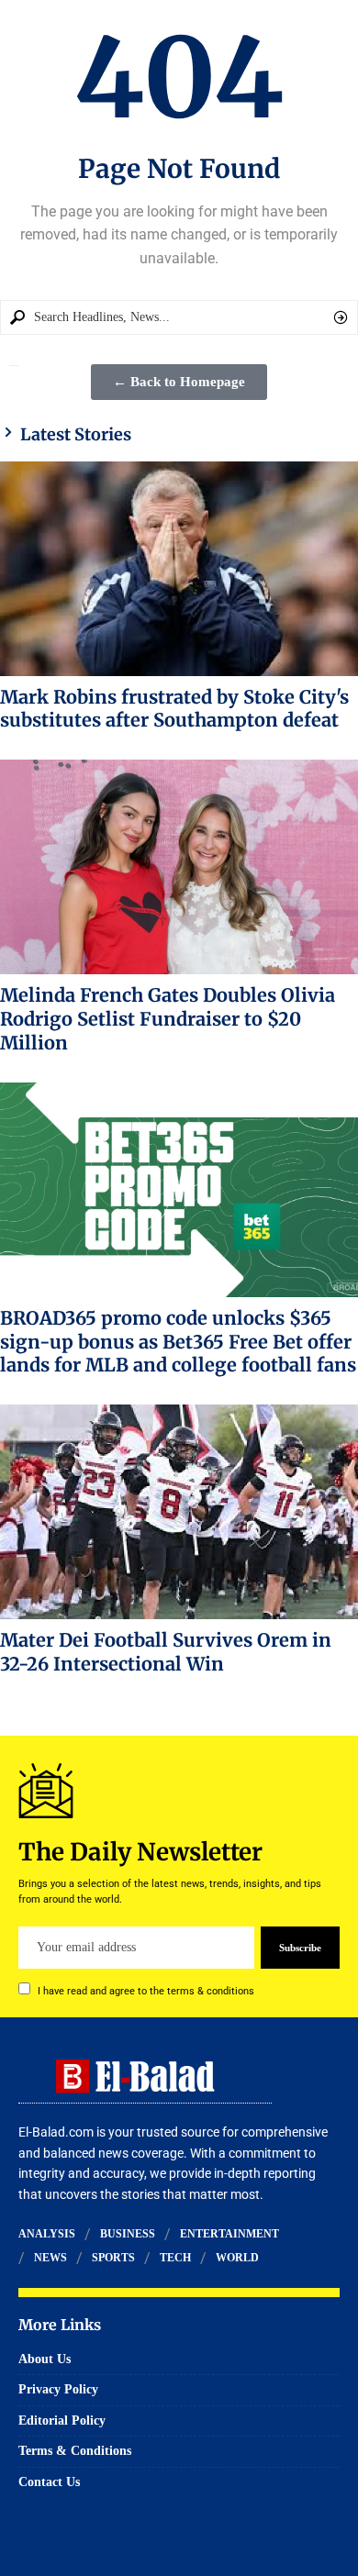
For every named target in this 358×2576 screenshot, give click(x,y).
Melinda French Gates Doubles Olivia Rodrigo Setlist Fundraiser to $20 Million (168, 1019)
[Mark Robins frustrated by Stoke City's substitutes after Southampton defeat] (179, 569)
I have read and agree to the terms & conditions (146, 1991)
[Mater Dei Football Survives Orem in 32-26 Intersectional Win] (179, 1512)
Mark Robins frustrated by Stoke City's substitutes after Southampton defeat (174, 709)
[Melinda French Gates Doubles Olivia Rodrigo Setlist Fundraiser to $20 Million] (179, 867)
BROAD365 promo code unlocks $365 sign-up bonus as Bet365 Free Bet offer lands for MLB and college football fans (178, 1342)
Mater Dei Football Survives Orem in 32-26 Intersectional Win (166, 1652)
